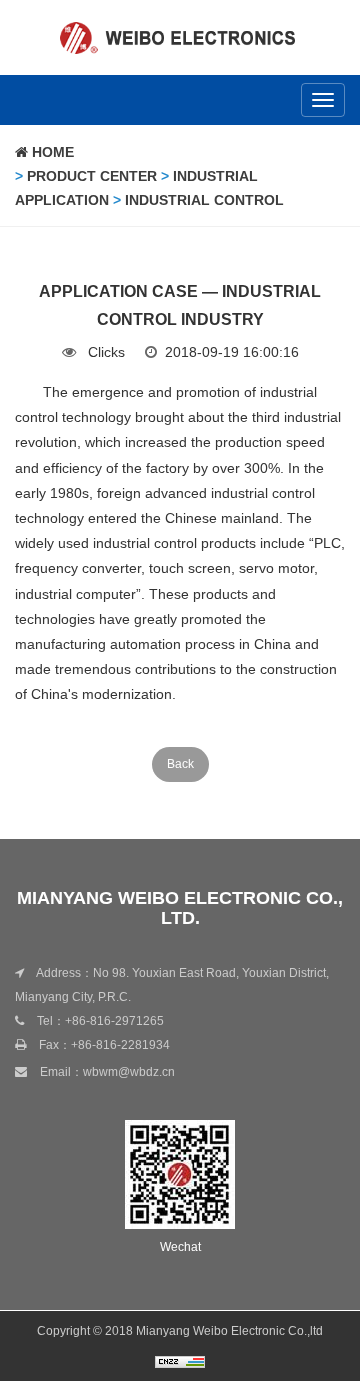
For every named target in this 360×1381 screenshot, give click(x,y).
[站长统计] (180, 1361)
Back (180, 764)
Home (51, 152)
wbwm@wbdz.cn (129, 1072)
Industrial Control (204, 200)
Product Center (92, 176)
